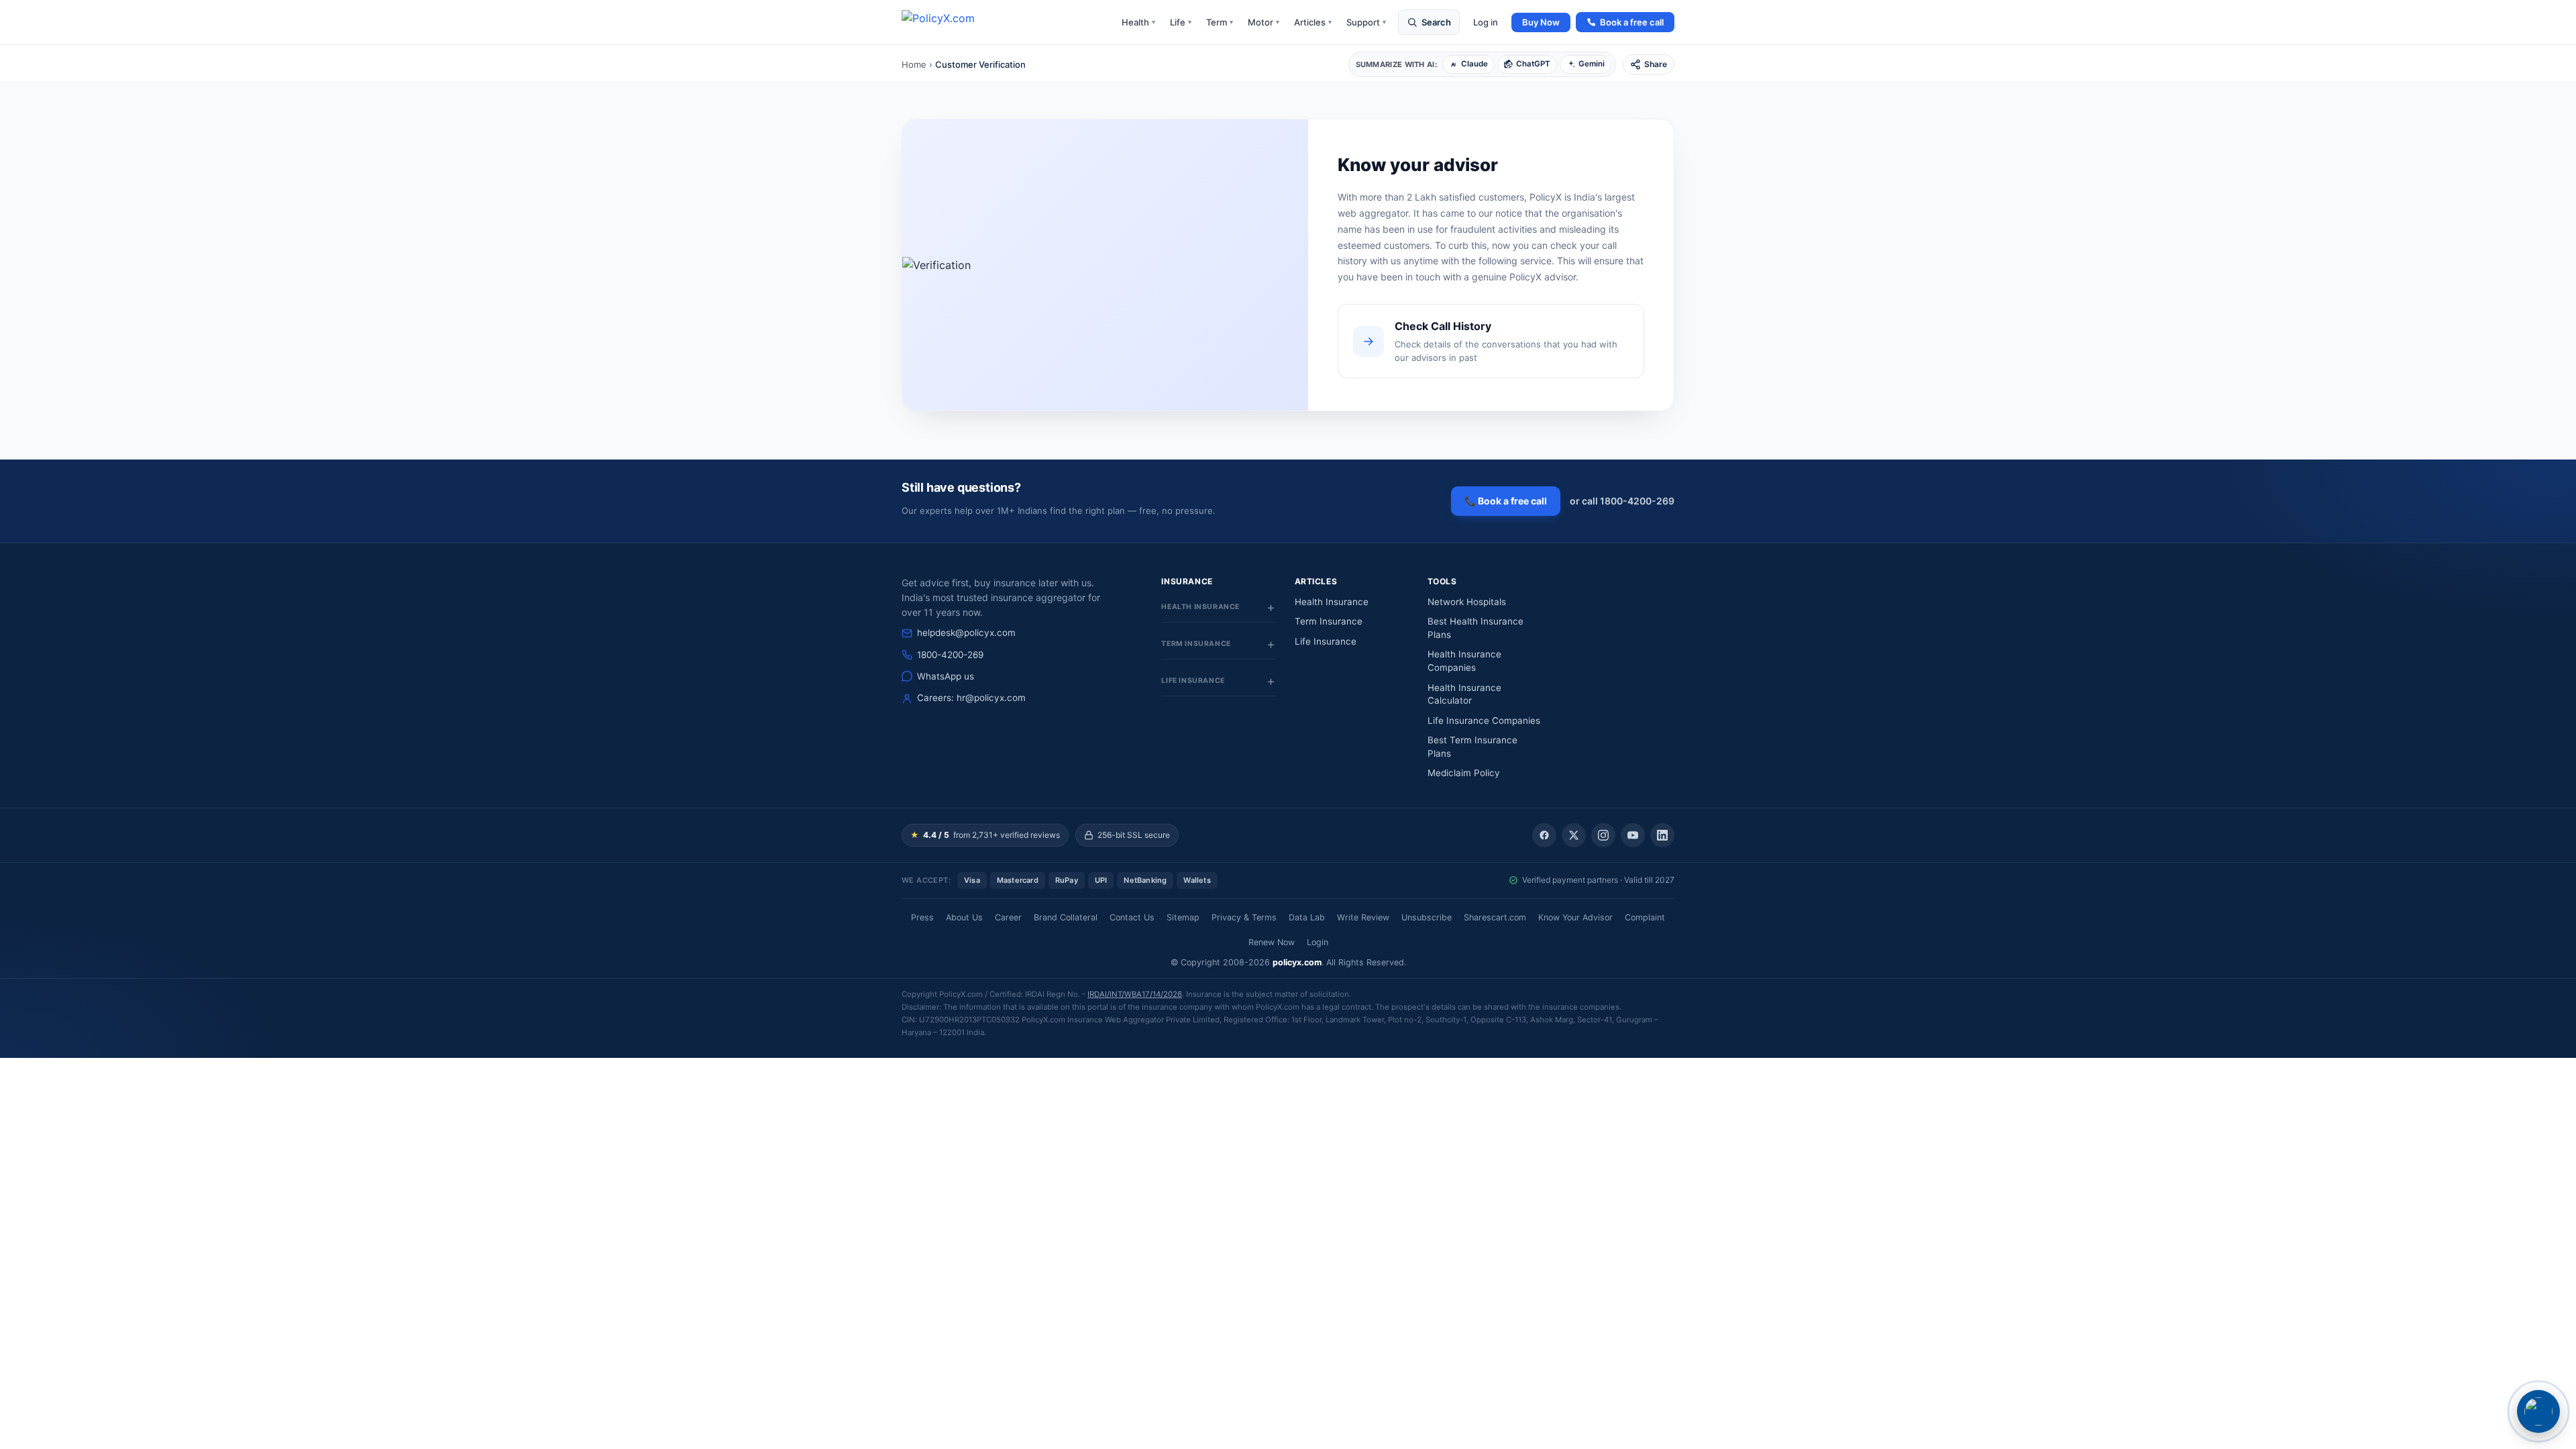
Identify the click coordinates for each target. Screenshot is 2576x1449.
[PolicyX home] (950, 22)
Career (1008, 917)
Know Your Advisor (1575, 917)
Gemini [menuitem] (1592, 64)
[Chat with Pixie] (2538, 1411)
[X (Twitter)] (1574, 835)
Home (914, 64)
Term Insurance (1329, 621)
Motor (1264, 22)
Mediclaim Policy (1464, 773)
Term (1220, 22)
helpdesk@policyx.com (966, 633)
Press (922, 917)
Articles (1313, 22)
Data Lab (1307, 917)
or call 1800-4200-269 (1622, 501)
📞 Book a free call (1506, 501)
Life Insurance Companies (1484, 720)
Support (1366, 22)
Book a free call (1632, 22)
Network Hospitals (1467, 602)
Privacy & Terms (1244, 917)
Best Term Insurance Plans (1472, 747)
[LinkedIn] (1662, 835)
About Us (964, 917)
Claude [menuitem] (1474, 64)
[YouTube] (1633, 835)
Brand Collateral (1066, 917)
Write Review (1363, 917)
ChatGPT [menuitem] (1533, 64)
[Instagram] (1603, 835)
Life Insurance (1326, 641)
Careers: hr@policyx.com (971, 698)
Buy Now (1541, 22)
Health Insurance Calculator (1464, 694)
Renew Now (1272, 942)
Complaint (1645, 917)
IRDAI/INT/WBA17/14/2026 (1135, 994)
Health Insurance (1332, 602)
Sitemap (1183, 917)
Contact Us (1132, 917)
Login (1318, 942)
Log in (1486, 22)
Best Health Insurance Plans (1475, 628)
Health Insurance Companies (1464, 661)
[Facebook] (1544, 835)
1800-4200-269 (950, 655)
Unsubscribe (1427, 917)
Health (1138, 22)
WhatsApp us (946, 676)
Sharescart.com (1495, 917)
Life (1181, 22)
